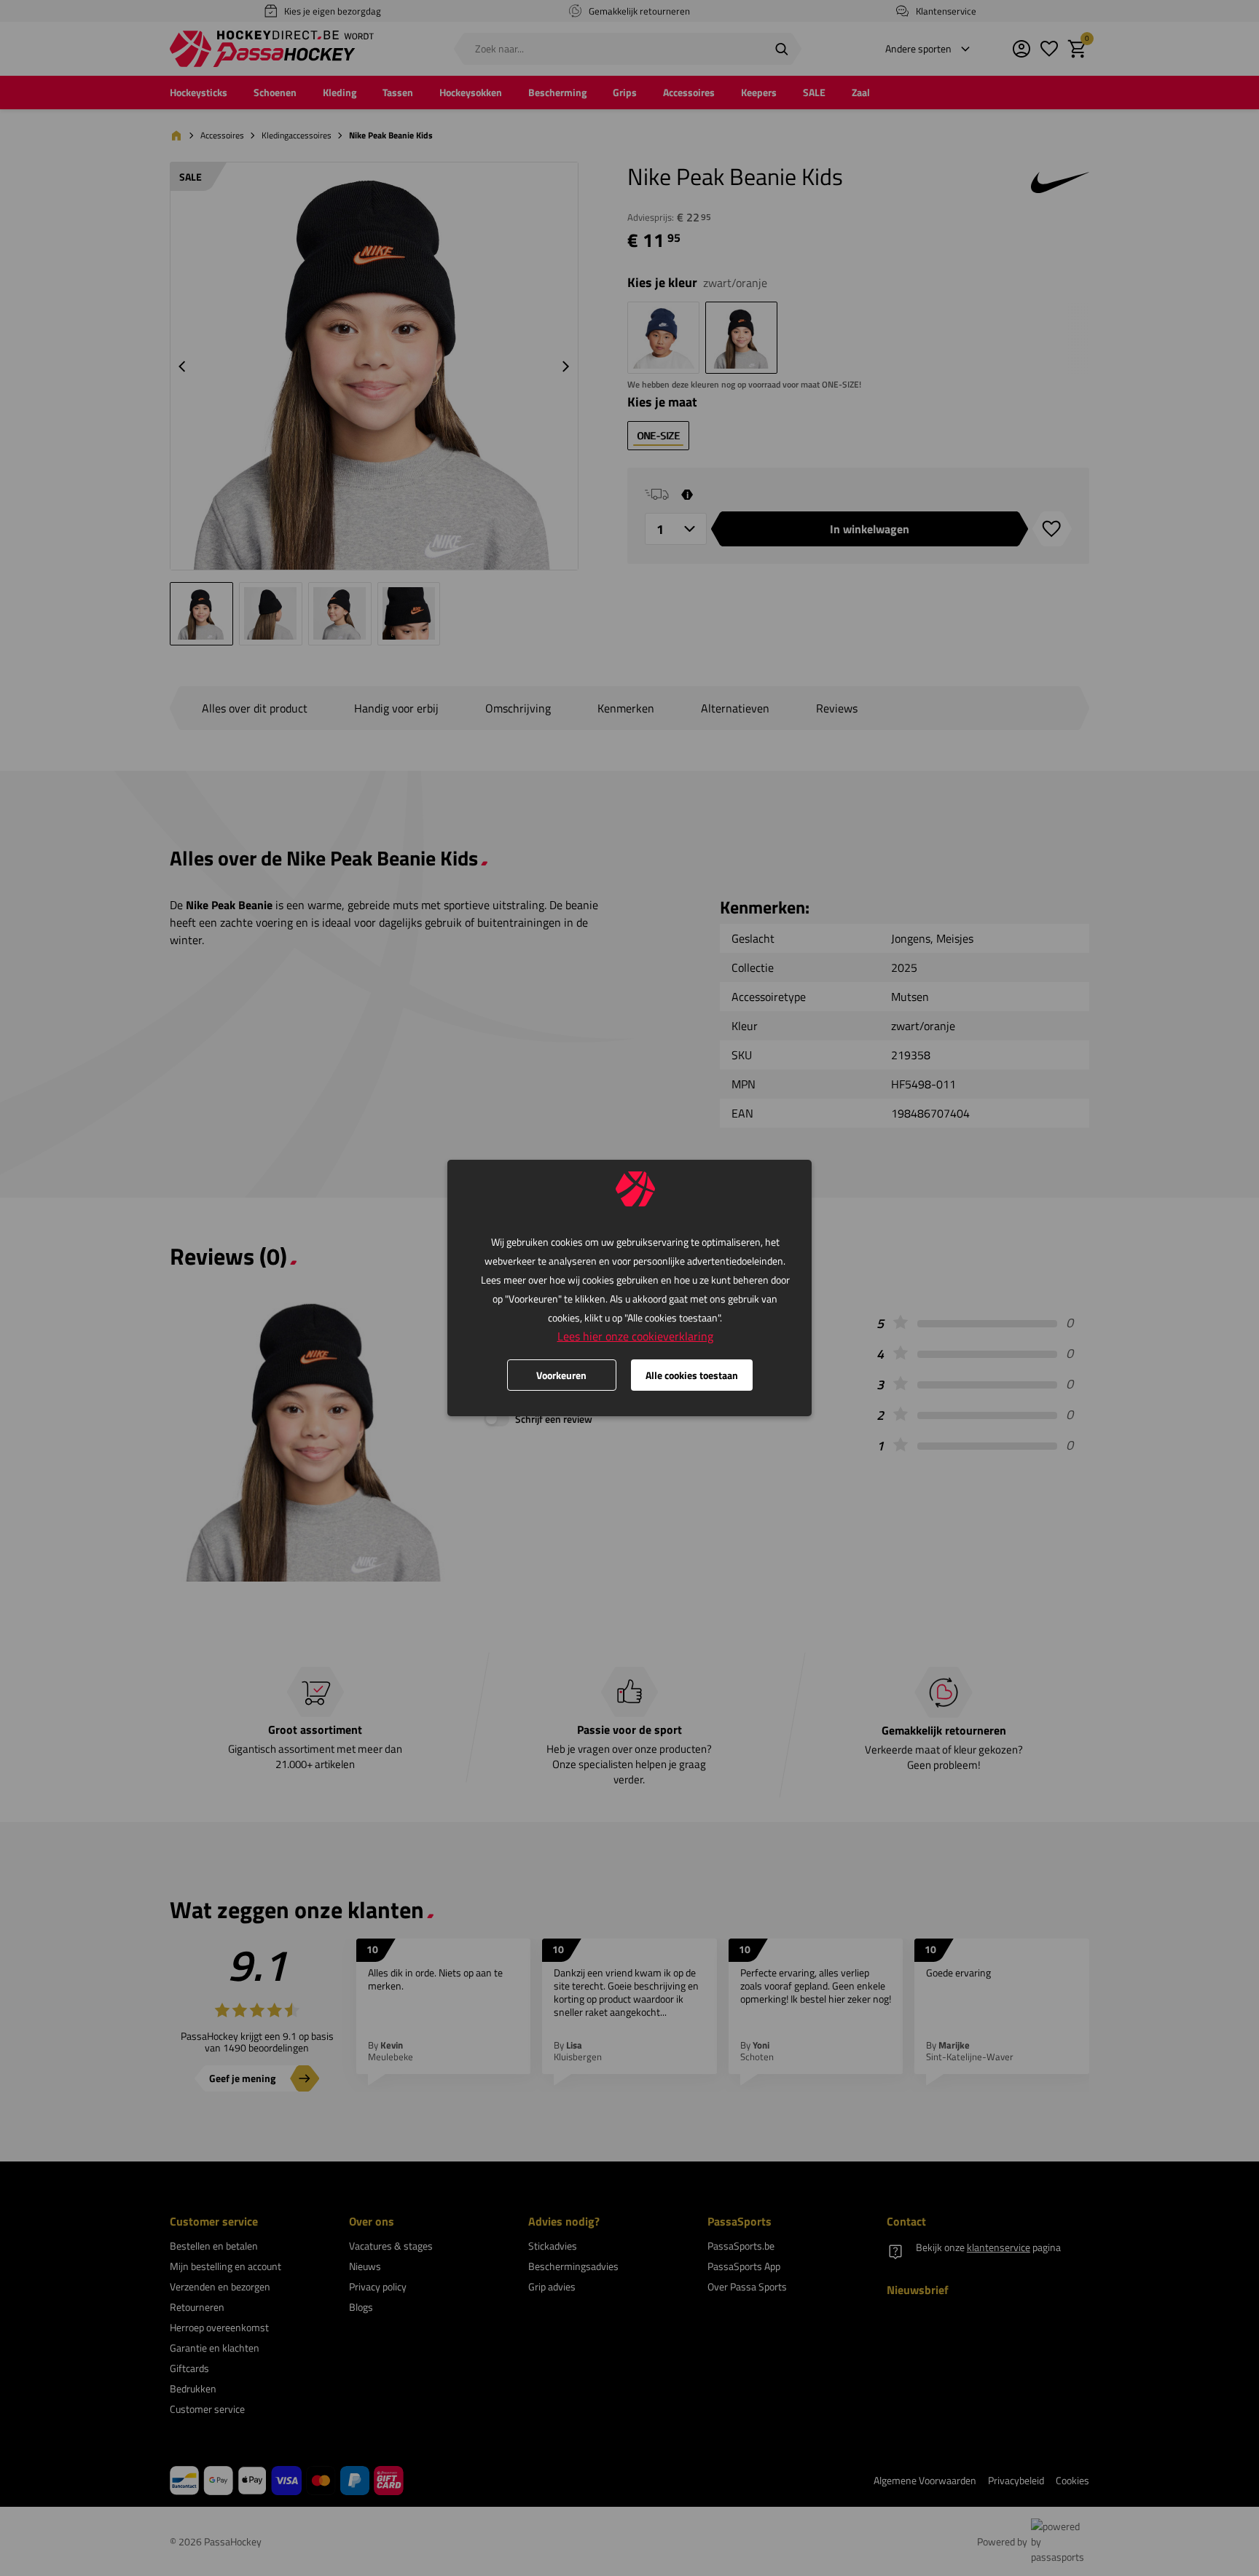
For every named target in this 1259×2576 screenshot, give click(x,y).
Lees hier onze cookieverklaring (635, 1336)
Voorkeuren (561, 1375)
